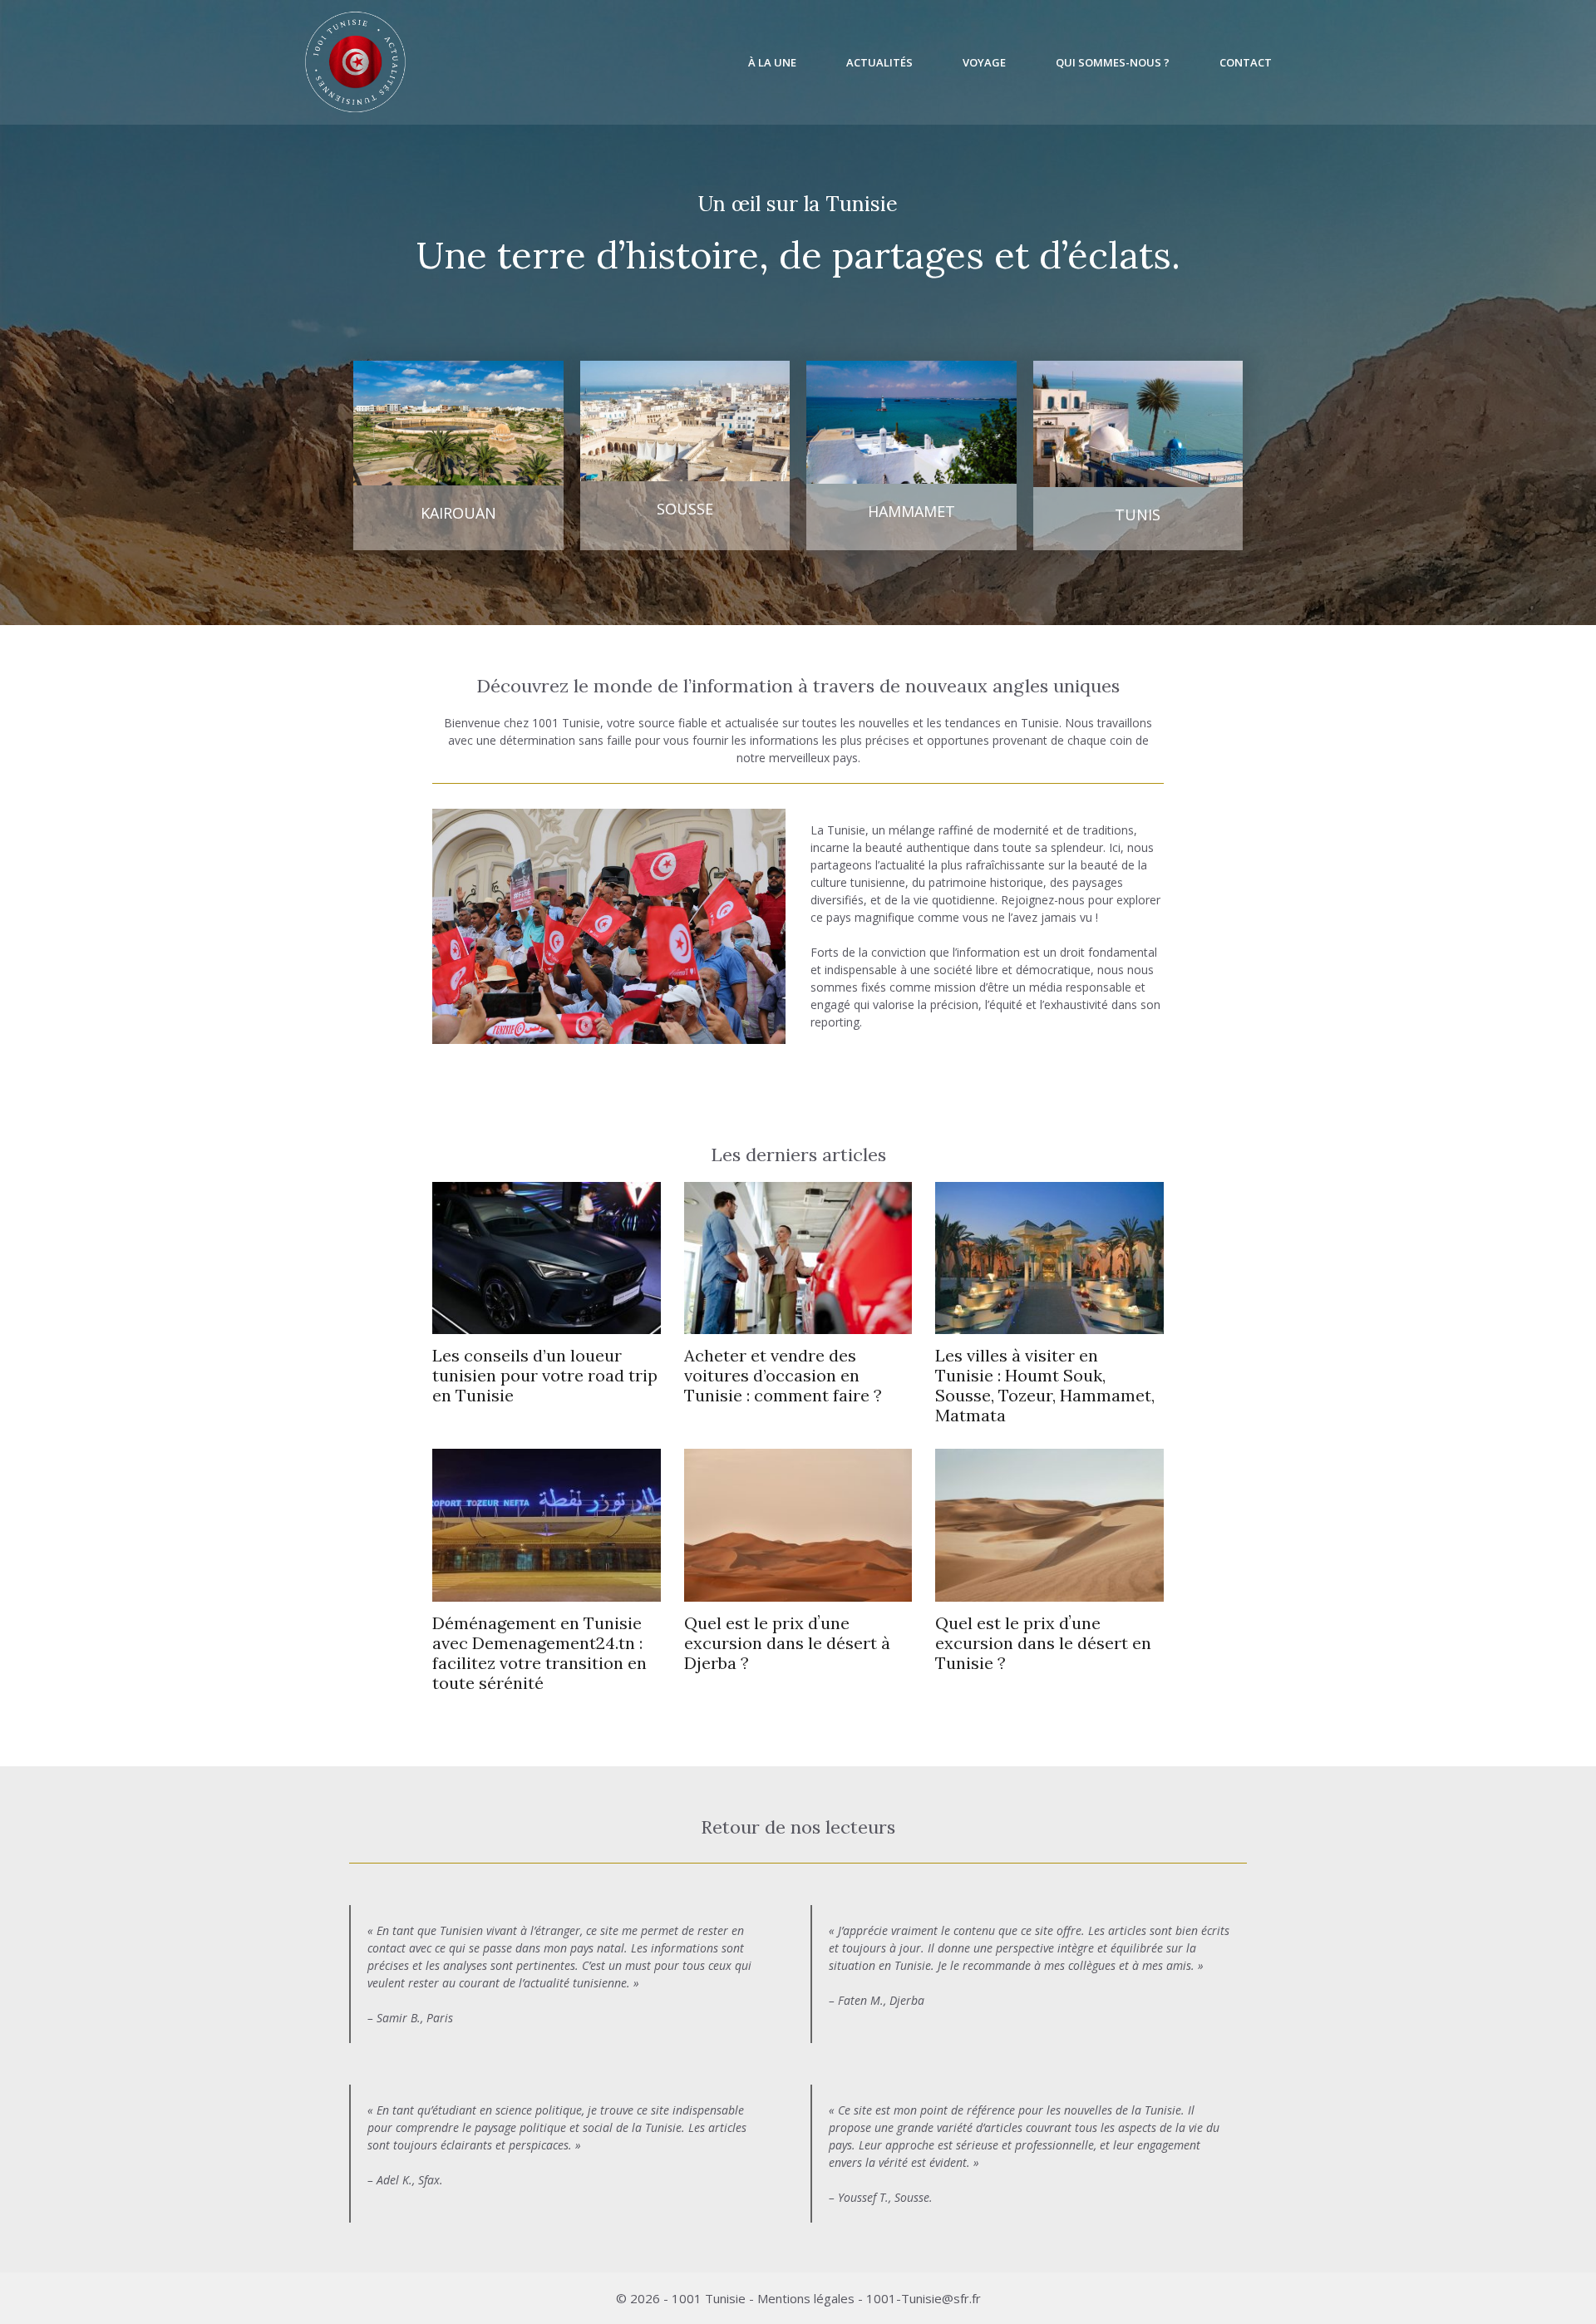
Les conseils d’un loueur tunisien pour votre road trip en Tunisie (545, 1375)
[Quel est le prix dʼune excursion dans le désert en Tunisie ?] (1049, 1593)
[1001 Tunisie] (355, 62)
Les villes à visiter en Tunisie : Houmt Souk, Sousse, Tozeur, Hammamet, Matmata (1045, 1385)
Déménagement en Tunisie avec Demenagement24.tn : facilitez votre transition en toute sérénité (539, 1653)
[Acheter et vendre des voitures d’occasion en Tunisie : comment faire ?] (798, 1325)
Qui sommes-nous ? (1113, 62)
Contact (1246, 62)
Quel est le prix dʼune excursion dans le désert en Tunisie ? (1043, 1643)
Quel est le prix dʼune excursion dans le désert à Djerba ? (787, 1643)
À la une (772, 62)
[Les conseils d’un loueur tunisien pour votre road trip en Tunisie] (547, 1325)
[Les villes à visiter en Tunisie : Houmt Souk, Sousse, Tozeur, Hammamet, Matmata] (1049, 1325)
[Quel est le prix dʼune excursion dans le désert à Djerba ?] (798, 1593)
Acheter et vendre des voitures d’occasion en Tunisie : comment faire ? (783, 1375)
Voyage (984, 62)
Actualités (879, 62)
